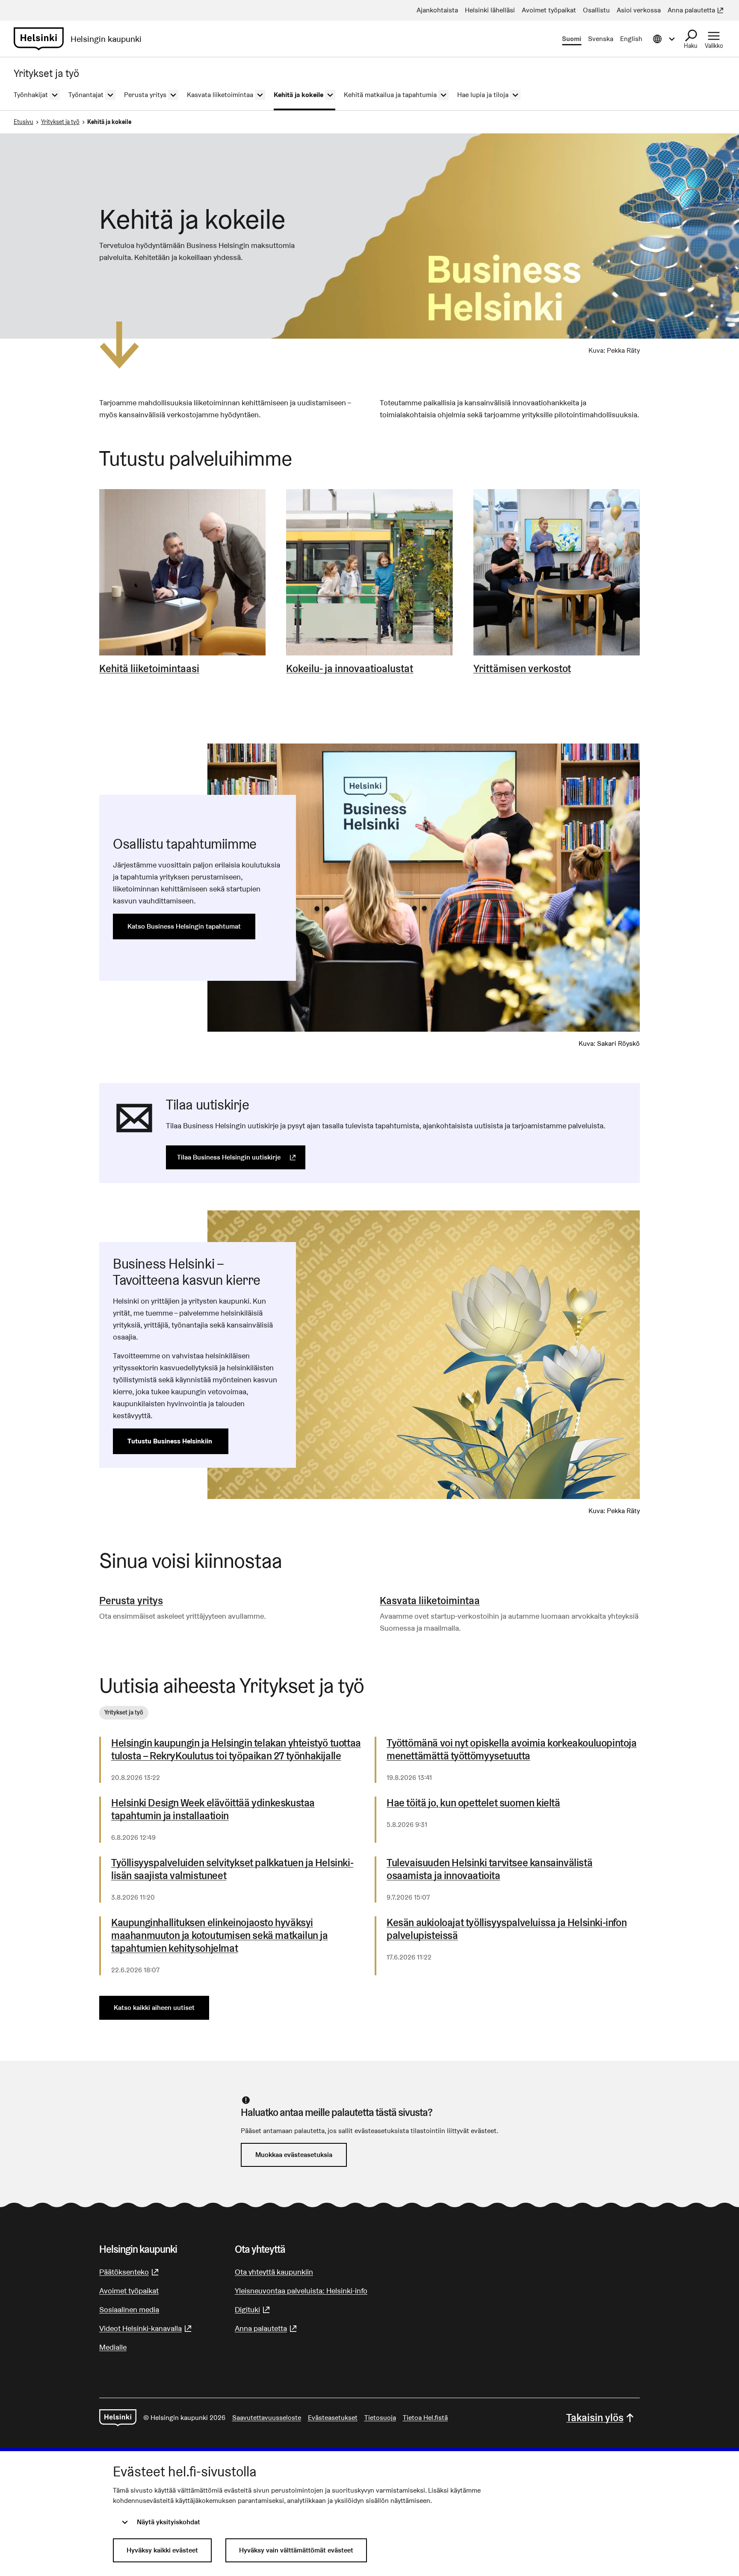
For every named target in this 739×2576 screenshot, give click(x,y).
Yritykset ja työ (60, 122)
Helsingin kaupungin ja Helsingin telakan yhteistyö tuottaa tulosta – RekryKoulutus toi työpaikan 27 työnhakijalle (236, 1750)
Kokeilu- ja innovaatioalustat (350, 669)
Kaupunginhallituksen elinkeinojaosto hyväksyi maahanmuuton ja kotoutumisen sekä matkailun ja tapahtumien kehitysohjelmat (220, 1936)
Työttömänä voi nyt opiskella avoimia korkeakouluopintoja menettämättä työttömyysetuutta (512, 1750)
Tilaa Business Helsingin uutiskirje (241, 1157)
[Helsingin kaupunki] (118, 2418)
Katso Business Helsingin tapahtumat (184, 926)
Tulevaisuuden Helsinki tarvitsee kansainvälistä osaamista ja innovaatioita (489, 1869)
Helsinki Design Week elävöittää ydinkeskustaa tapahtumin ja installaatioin (213, 1809)
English (631, 39)
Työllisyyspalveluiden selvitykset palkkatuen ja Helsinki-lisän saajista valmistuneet (232, 1869)
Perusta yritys (131, 1601)
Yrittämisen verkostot (522, 669)
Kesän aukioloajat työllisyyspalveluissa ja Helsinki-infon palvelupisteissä (507, 1929)
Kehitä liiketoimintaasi (149, 669)
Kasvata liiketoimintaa (430, 1601)
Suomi (572, 39)
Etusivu (24, 122)
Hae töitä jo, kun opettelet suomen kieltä (473, 1803)
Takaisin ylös (595, 2418)
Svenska (601, 39)
